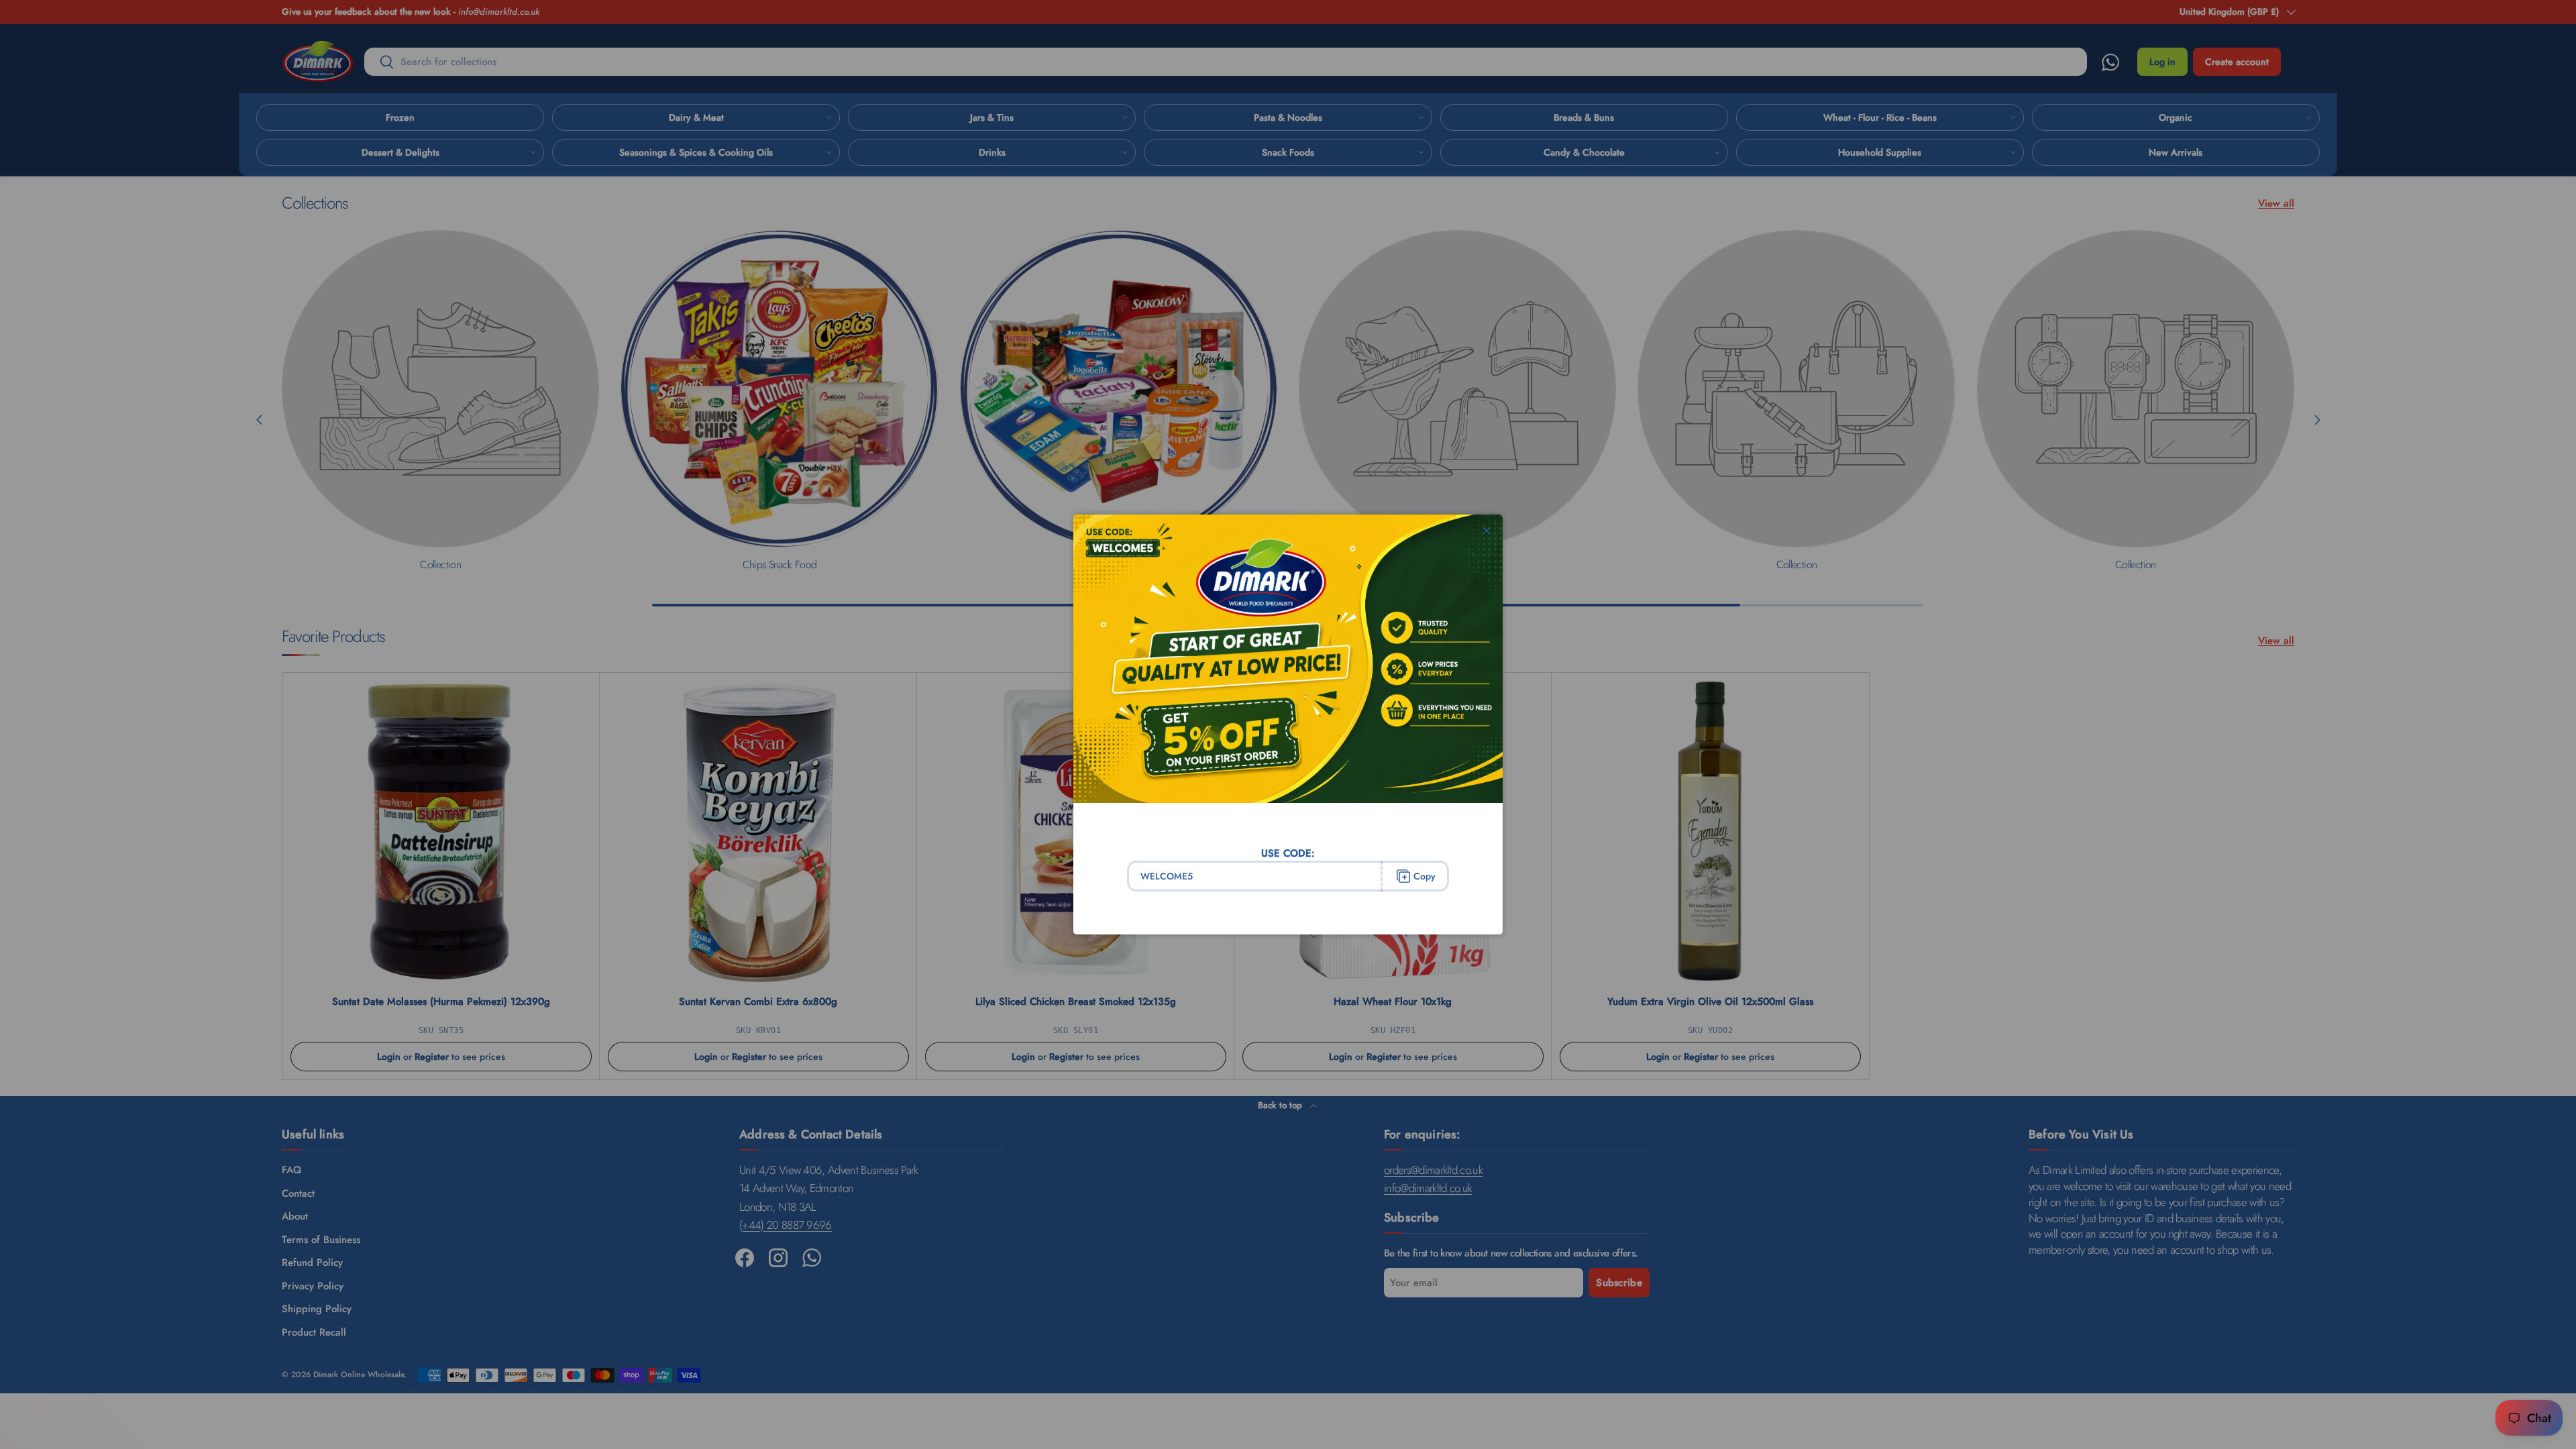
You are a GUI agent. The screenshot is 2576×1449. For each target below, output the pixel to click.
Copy (1425, 876)
